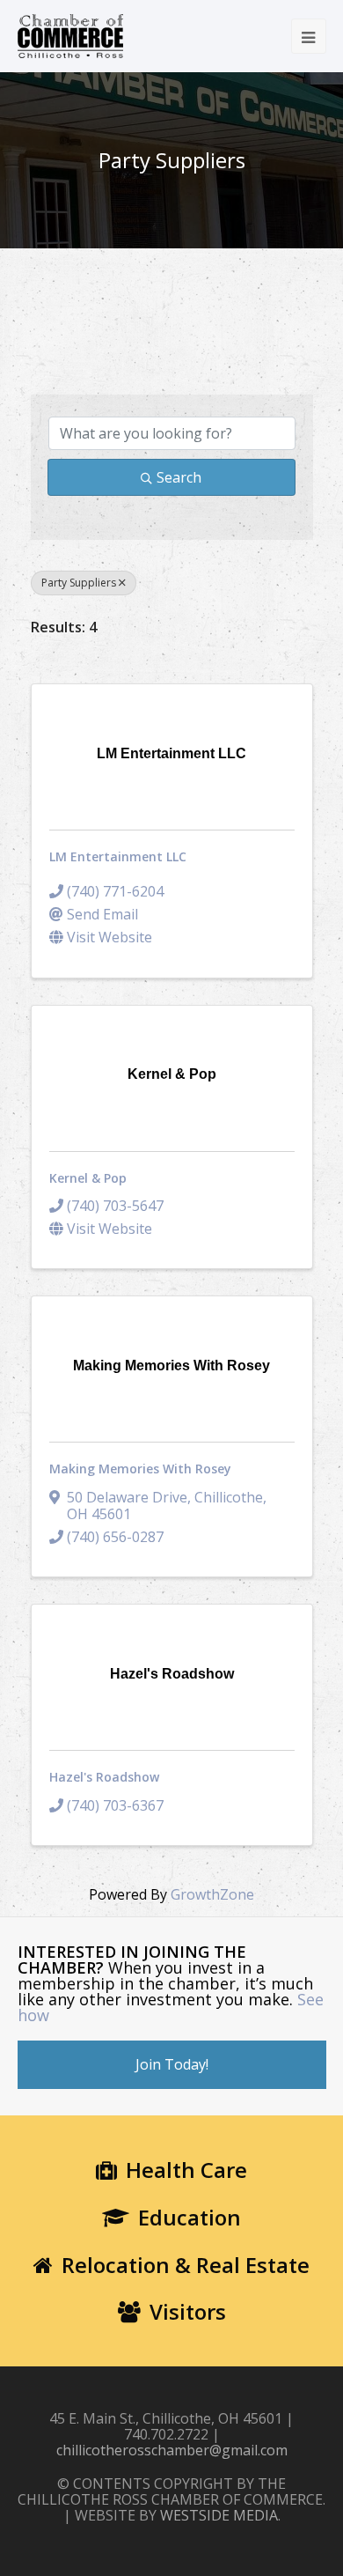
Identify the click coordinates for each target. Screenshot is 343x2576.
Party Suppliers (79, 583)
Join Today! (172, 2064)
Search (179, 477)
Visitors (188, 2311)
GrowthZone (212, 1894)
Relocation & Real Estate (186, 2265)
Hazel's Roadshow (104, 1777)
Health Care (186, 2170)
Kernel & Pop (88, 1178)
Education (190, 2217)
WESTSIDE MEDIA (219, 2515)
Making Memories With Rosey (140, 1469)
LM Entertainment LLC (118, 856)
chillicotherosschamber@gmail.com (172, 2450)
